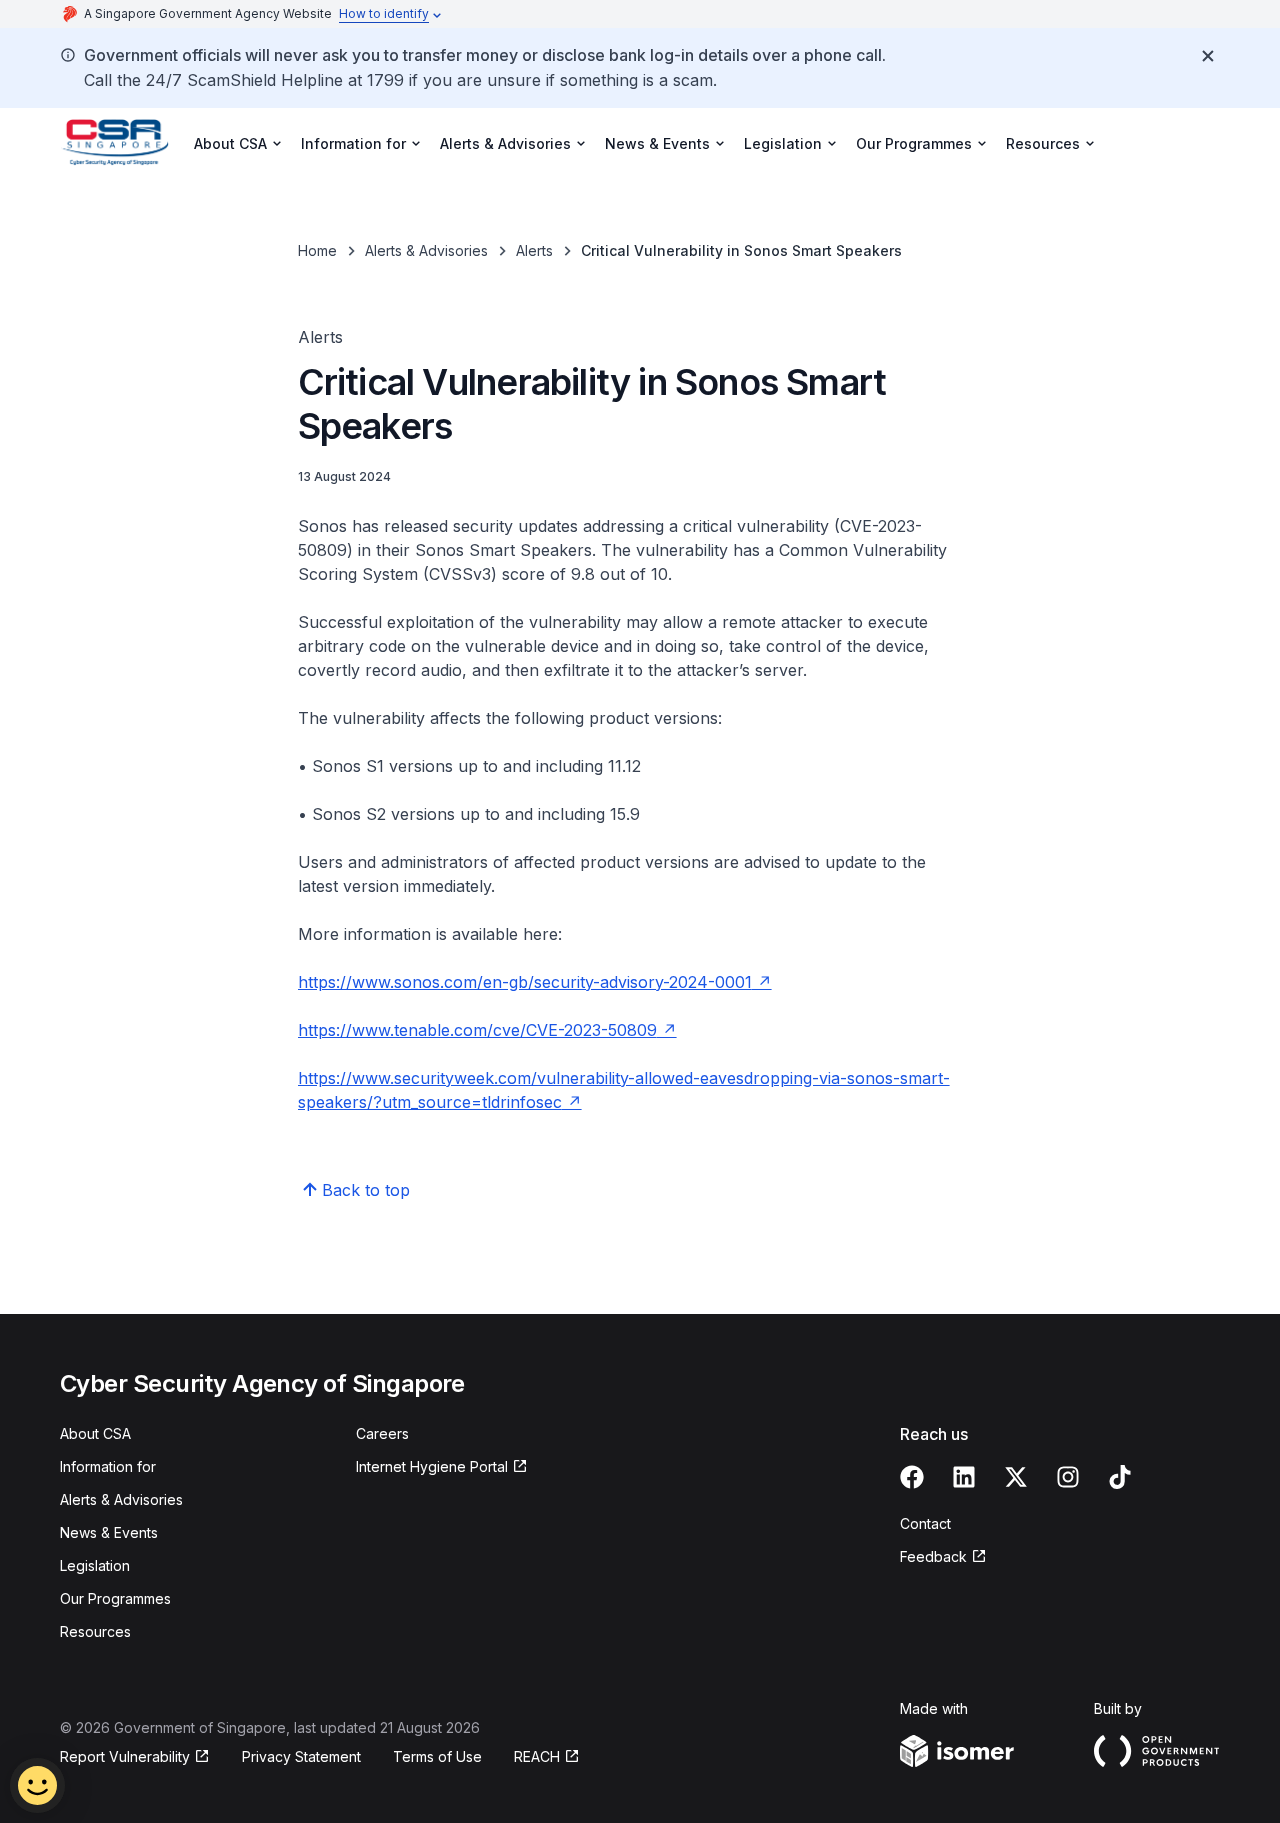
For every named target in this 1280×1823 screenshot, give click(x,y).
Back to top (366, 1190)
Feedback (933, 1556)
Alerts (534, 250)
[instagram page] (1068, 1477)
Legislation (95, 1565)
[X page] (1016, 1477)
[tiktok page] (1120, 1477)
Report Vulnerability (125, 1756)
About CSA (95, 1433)
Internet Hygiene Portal (432, 1466)
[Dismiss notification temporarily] (1208, 56)
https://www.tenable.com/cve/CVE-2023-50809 (477, 1030)
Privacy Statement (301, 1756)
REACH (537, 1756)
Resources (95, 1631)
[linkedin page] (964, 1477)
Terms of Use (437, 1756)
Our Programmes (115, 1598)
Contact (925, 1523)
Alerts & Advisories (426, 250)
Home (317, 250)
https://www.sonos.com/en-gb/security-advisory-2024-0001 (525, 982)
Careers (382, 1433)
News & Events (109, 1532)
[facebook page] (912, 1477)
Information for (108, 1466)
